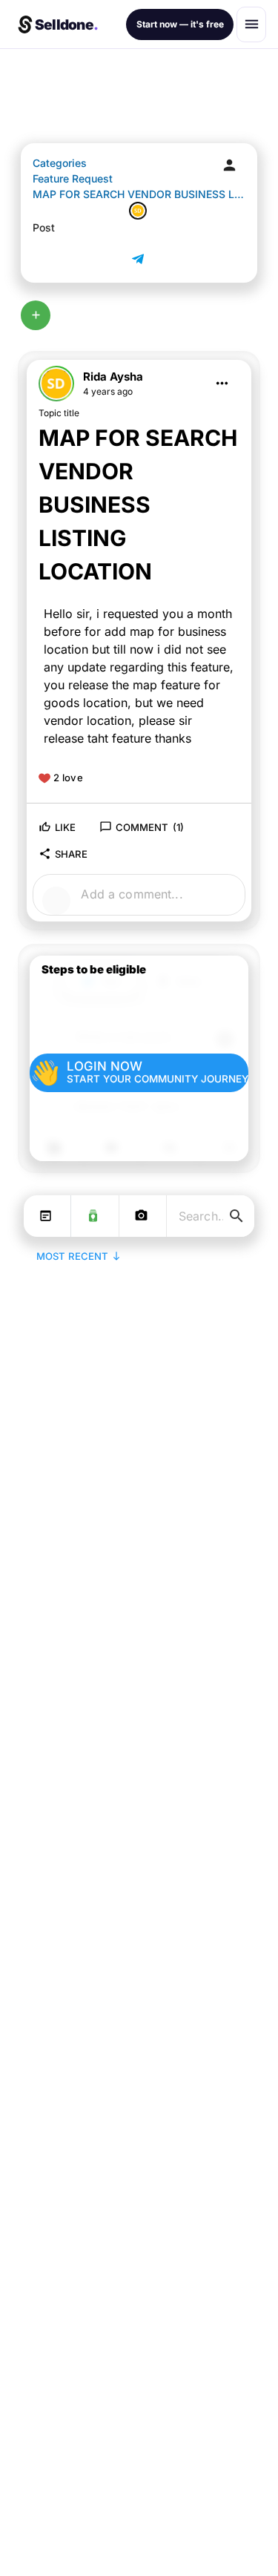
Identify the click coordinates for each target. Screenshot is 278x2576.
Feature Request (73, 178)
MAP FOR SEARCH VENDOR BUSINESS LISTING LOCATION (139, 194)
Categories (60, 163)
